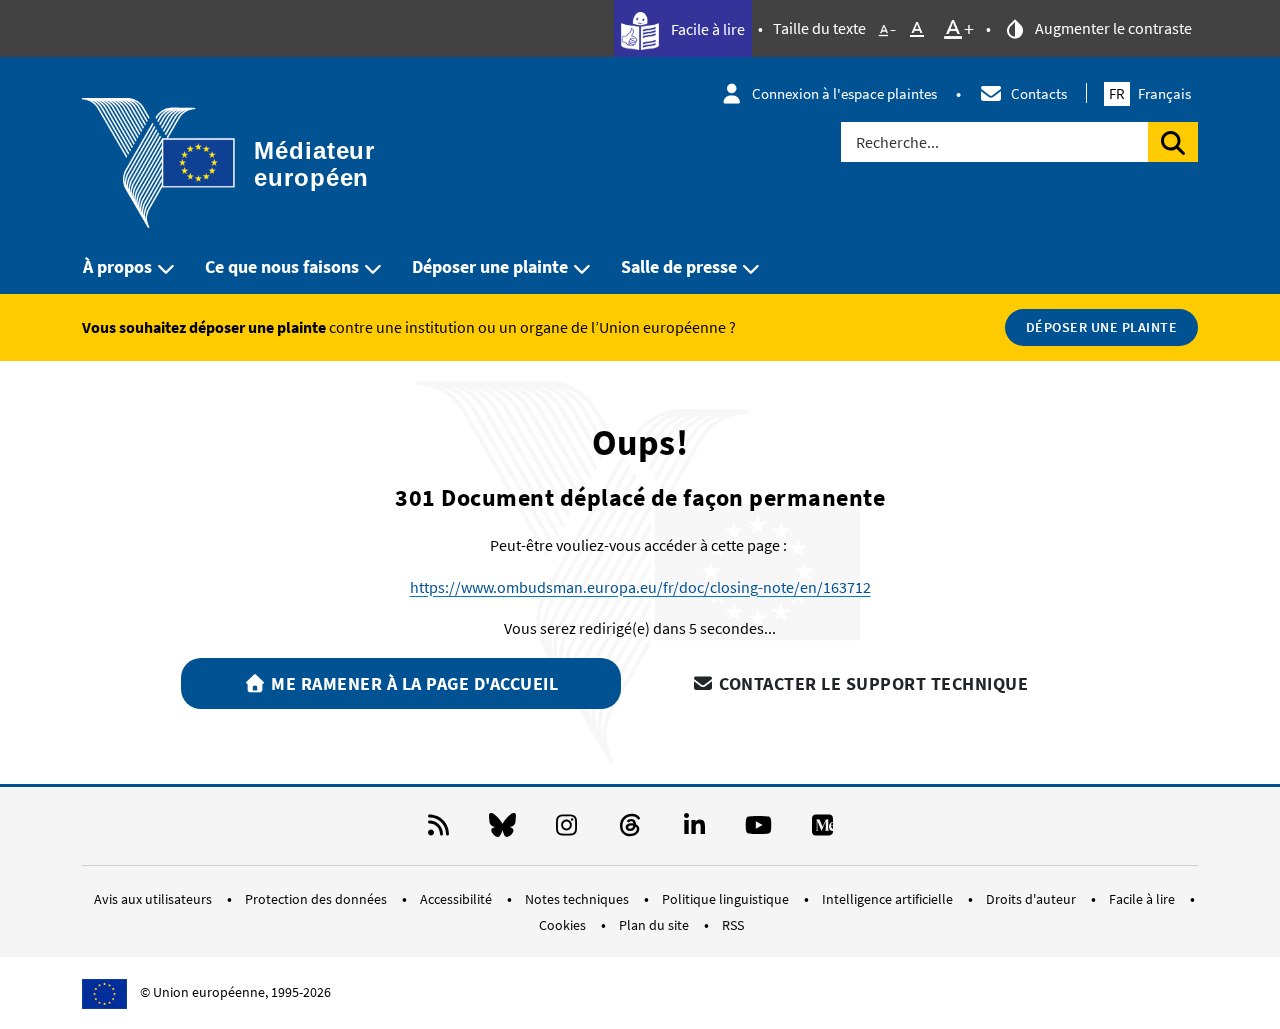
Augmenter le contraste (1112, 28)
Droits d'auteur (1032, 899)
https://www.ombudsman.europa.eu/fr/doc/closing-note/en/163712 (640, 587)
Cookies (564, 925)
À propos (117, 266)
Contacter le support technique (872, 683)
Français (1150, 93)
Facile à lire (706, 29)
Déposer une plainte (490, 266)
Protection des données (317, 899)
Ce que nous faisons (282, 266)
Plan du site (655, 925)
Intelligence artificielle (889, 899)
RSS (733, 925)
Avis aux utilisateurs (154, 899)
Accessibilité (457, 899)
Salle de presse (679, 266)
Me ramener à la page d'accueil (413, 683)
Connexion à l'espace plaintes (844, 93)
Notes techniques (578, 899)
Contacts (1039, 93)
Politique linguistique (727, 899)
